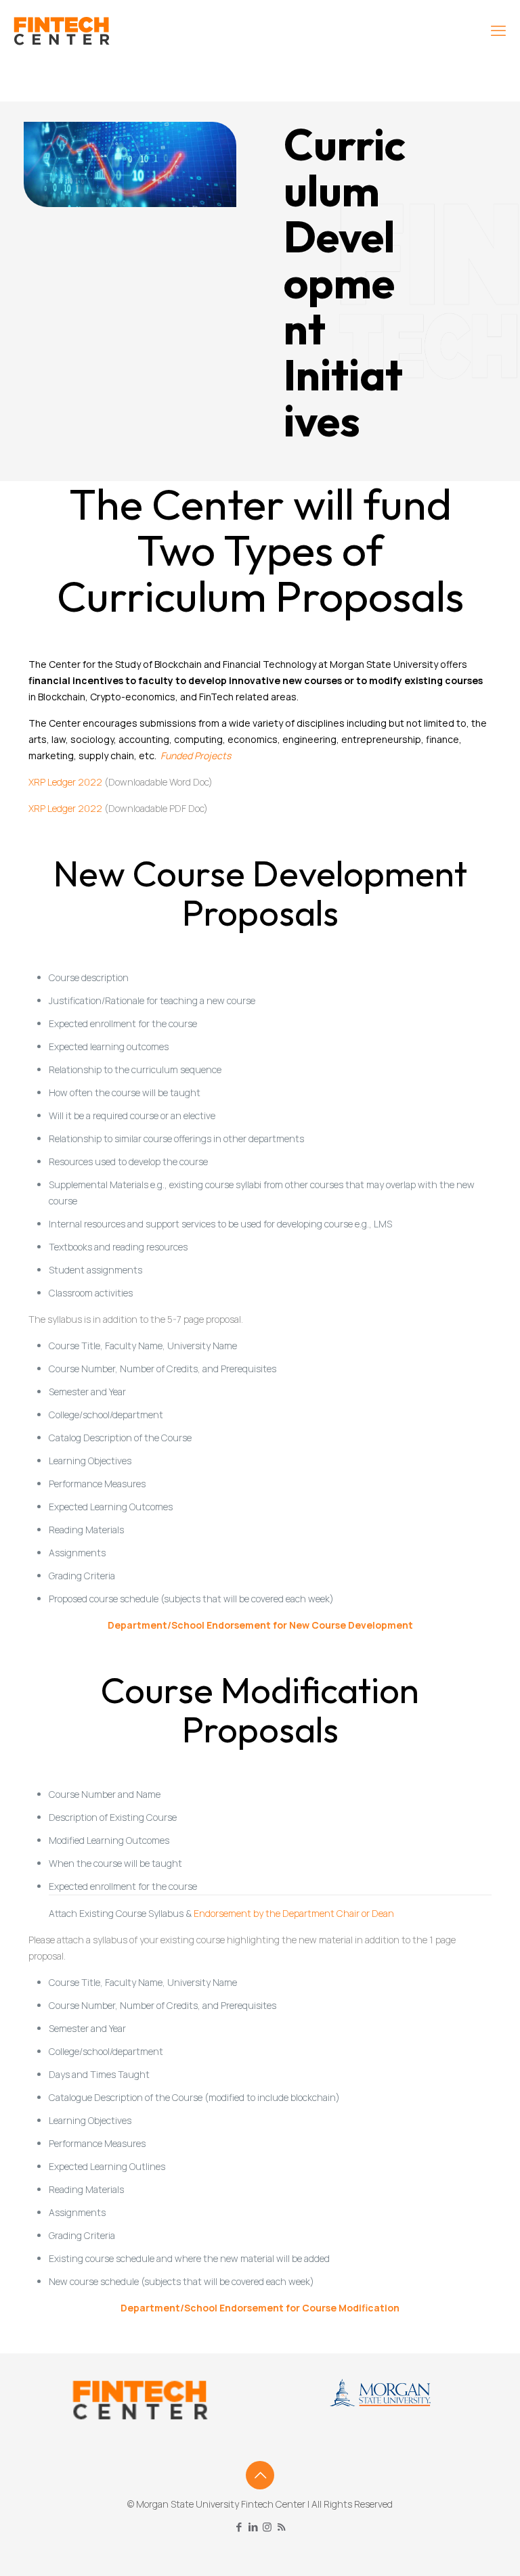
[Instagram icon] (267, 2527)
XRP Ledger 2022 (65, 782)
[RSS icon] (281, 2527)
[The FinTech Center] (62, 30)
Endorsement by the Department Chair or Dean (294, 1913)
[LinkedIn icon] (253, 2527)
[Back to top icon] (260, 2475)
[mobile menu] (498, 30)
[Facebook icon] (239, 2527)
